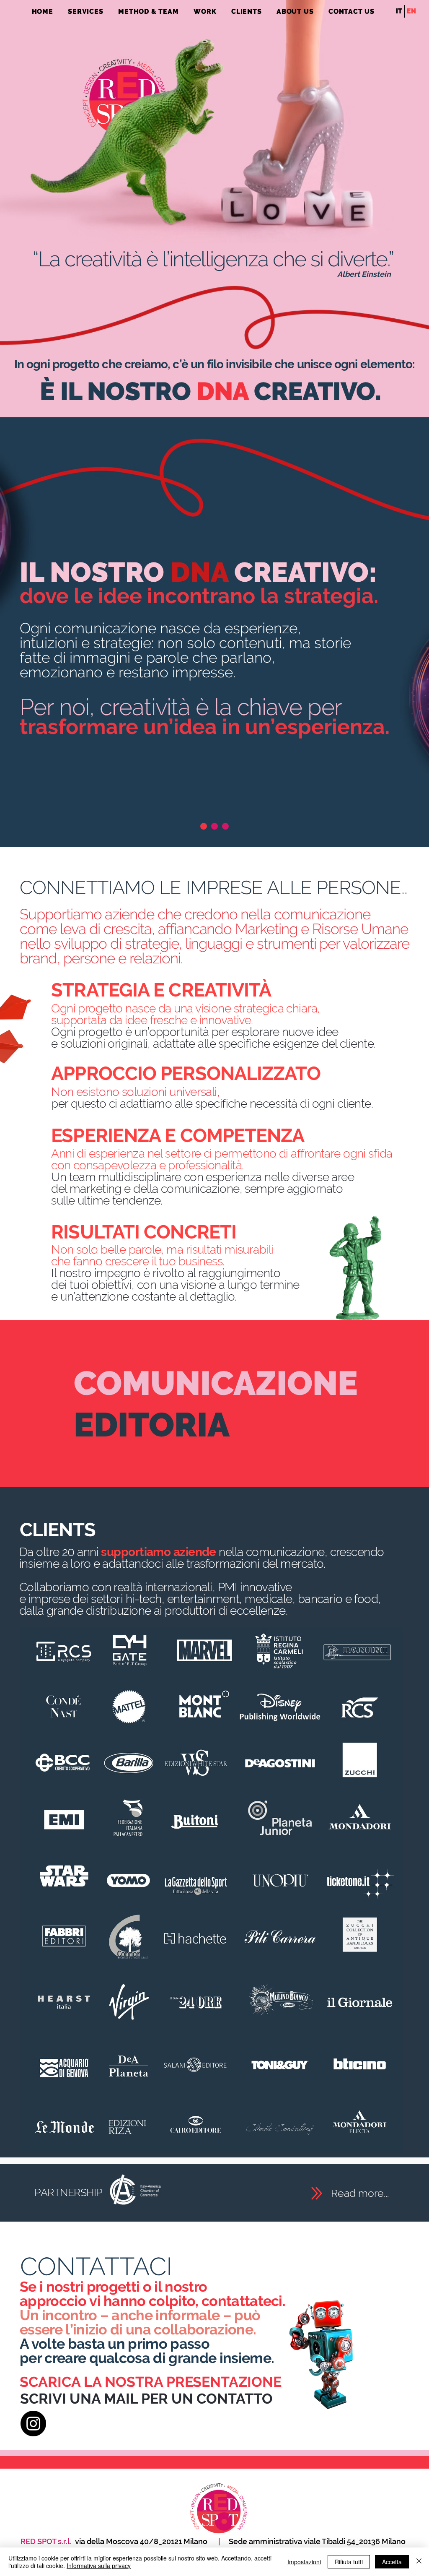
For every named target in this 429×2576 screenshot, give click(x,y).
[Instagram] (33, 2424)
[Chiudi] (419, 2562)
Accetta (392, 2562)
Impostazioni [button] (304, 2562)
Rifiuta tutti (349, 2562)
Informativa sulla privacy (99, 2566)
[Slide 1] (204, 826)
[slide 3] (225, 826)
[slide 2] (214, 826)
